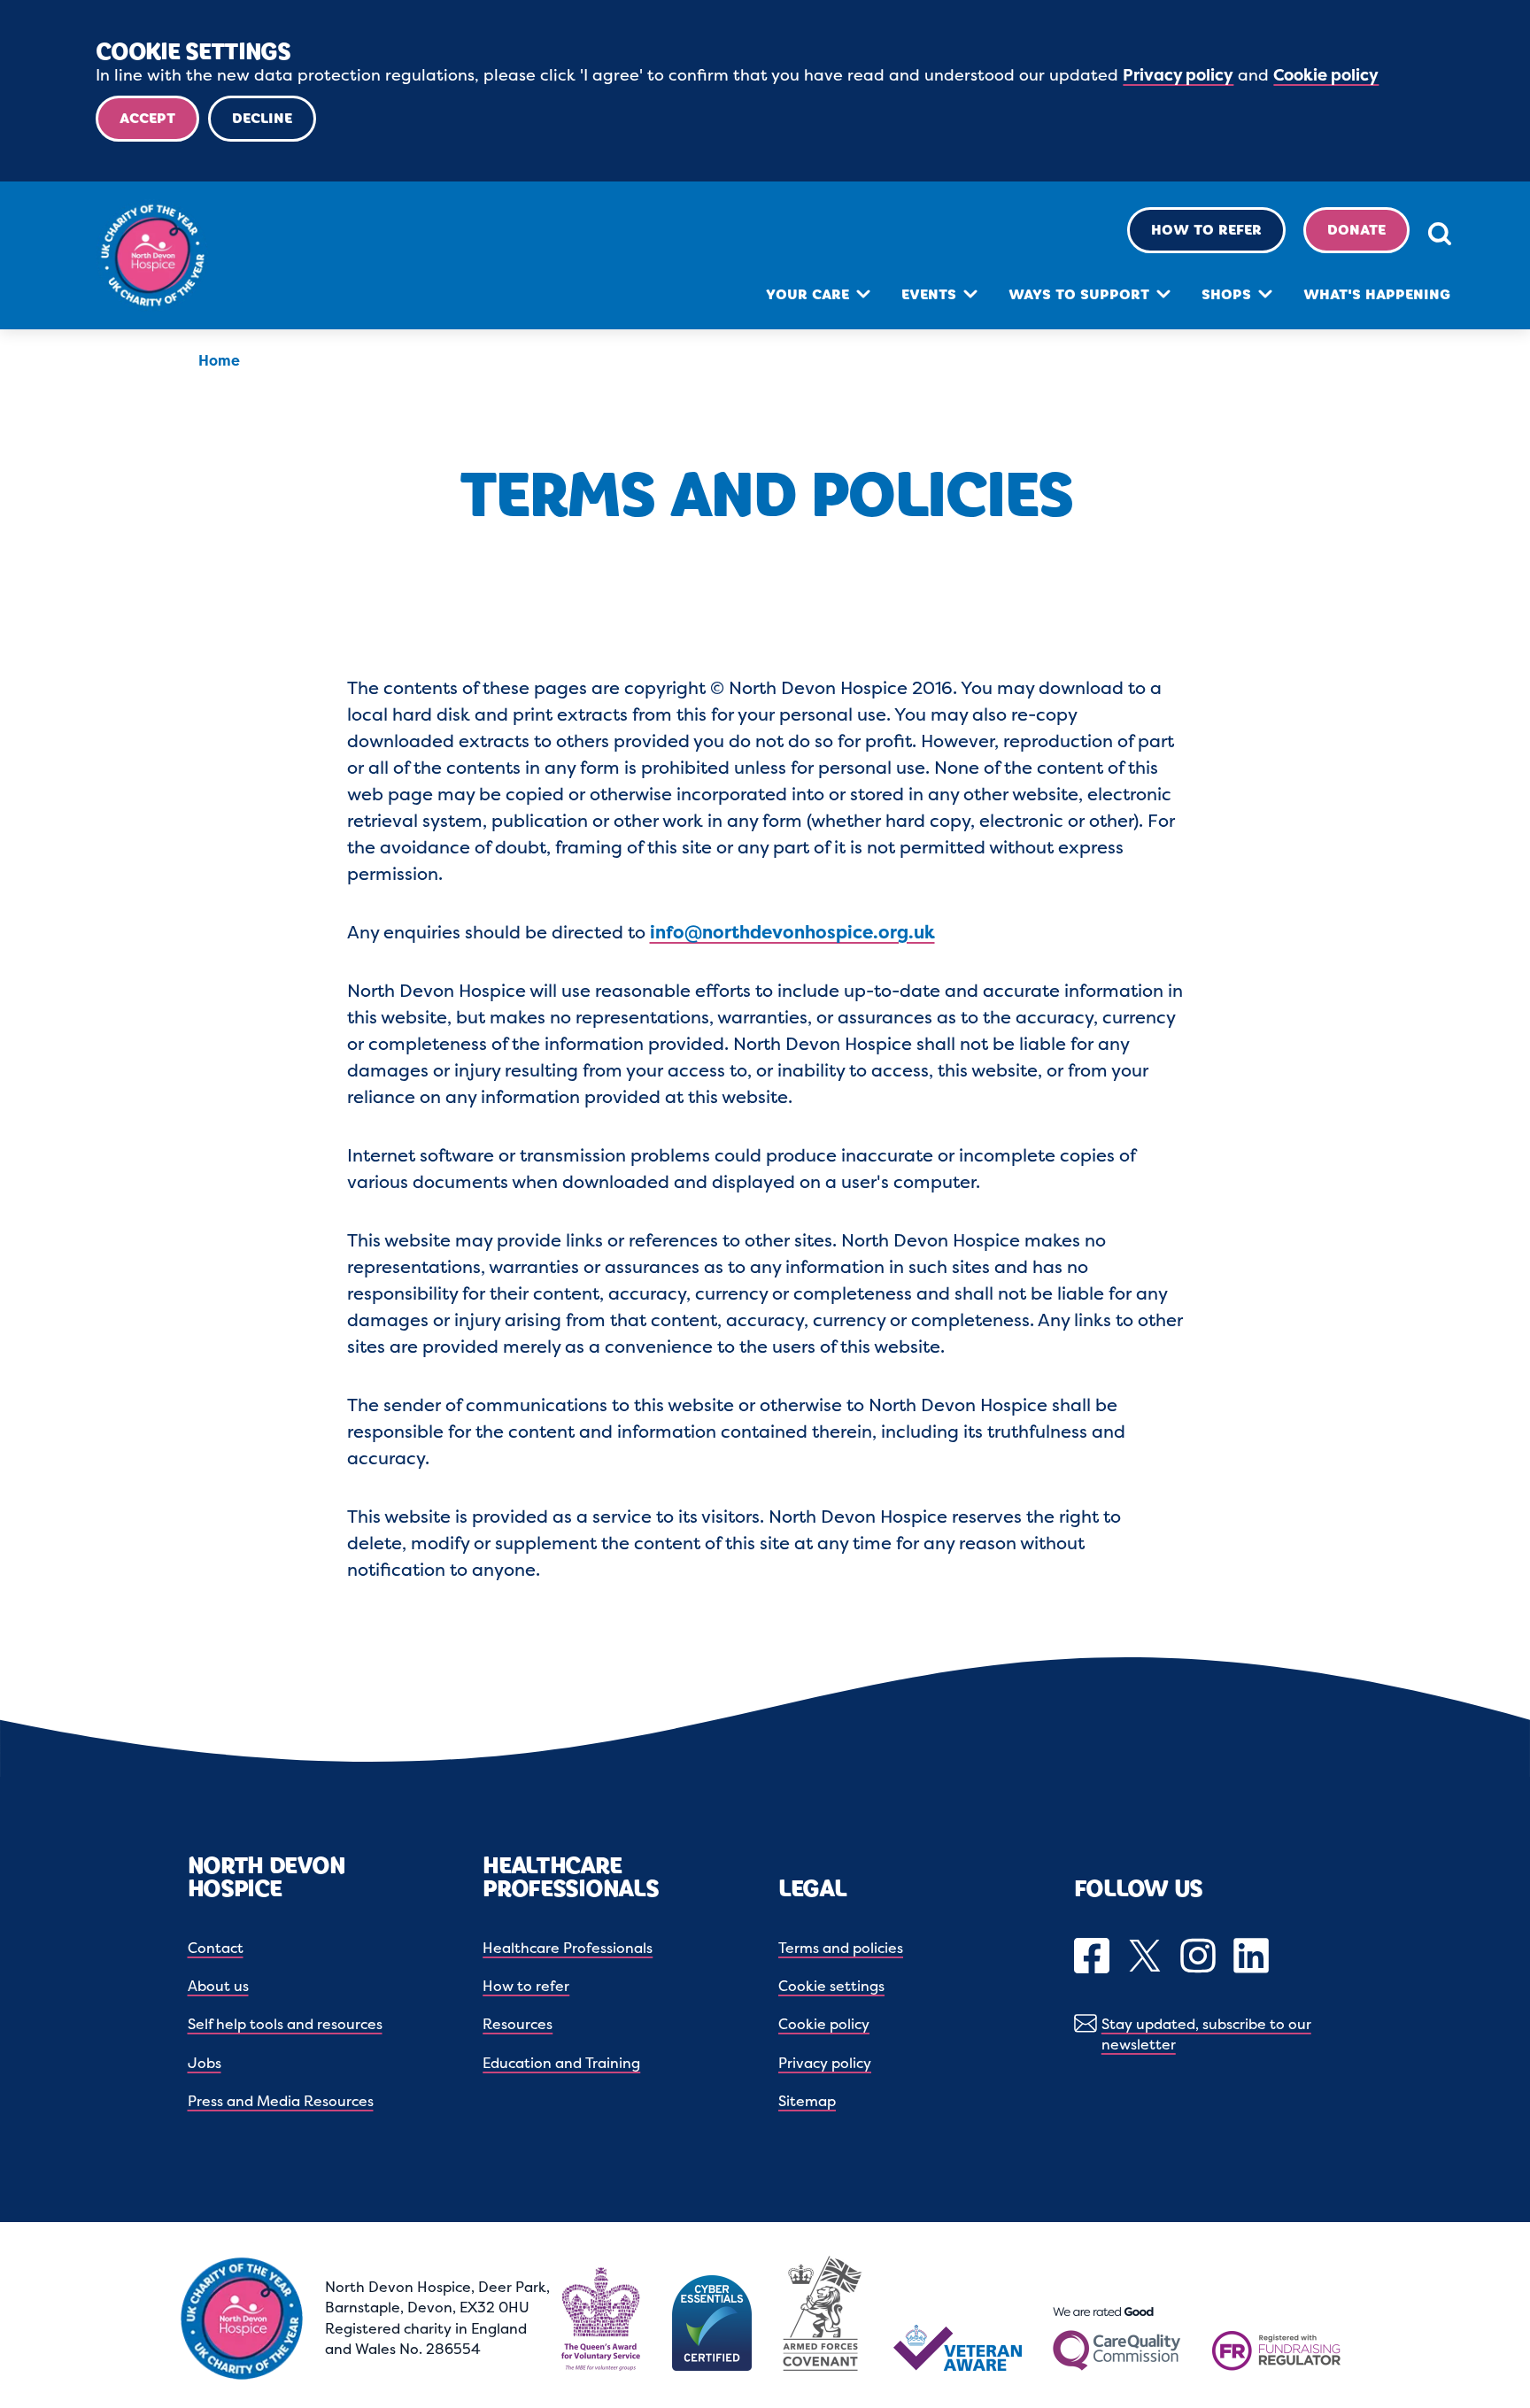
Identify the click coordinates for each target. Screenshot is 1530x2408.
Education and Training (561, 2063)
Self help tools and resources (285, 2024)
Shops (1226, 294)
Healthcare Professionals (568, 1948)
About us (218, 1986)
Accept (147, 118)
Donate (1356, 230)
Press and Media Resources (281, 2101)
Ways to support (1079, 294)
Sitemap (807, 2101)
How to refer (1206, 230)
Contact (216, 1948)
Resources (518, 2024)
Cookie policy (1326, 75)
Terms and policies (841, 1948)
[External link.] (1094, 1957)
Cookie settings (831, 1986)
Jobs (205, 2063)
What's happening (1377, 294)
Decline (262, 118)
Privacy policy (1178, 75)
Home (219, 360)
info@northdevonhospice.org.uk (792, 932)
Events (929, 294)
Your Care (807, 294)
